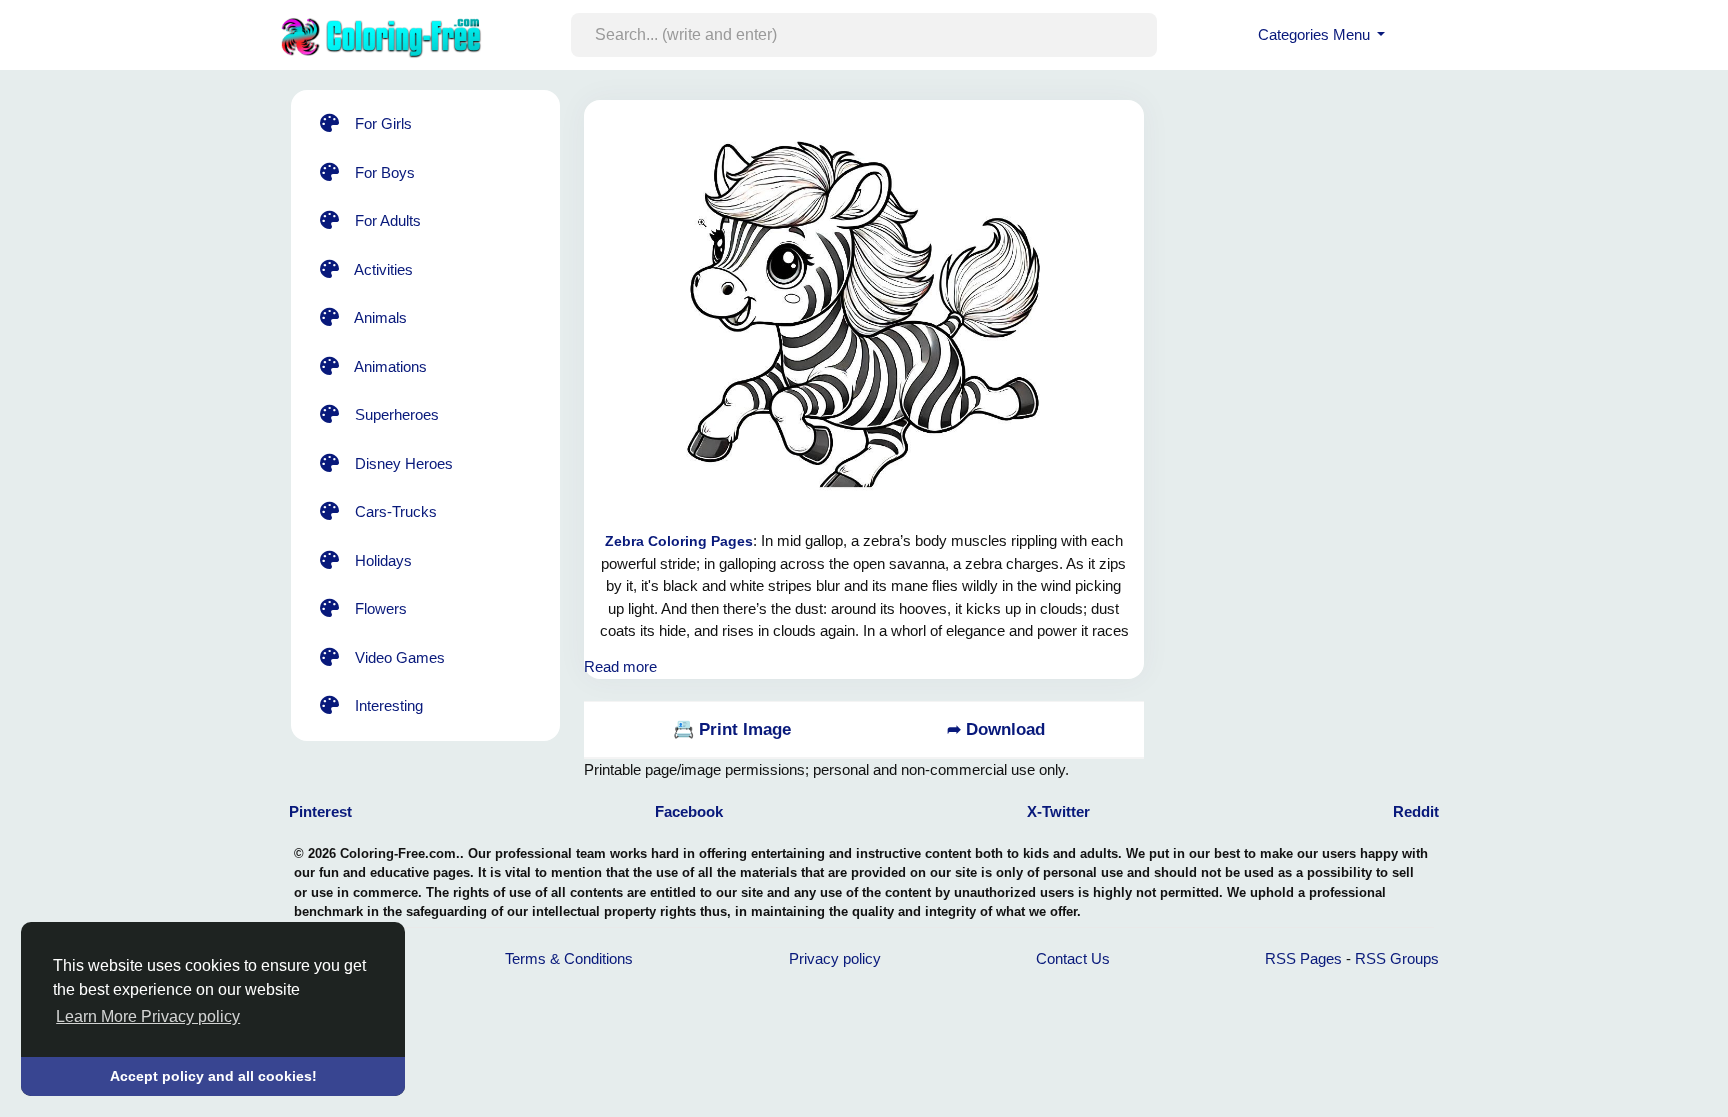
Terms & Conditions (569, 958)
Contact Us (1073, 958)
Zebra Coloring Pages (679, 541)
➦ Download (996, 729)
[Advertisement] (1328, 370)
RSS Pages (1303, 958)
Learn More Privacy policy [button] (148, 1016)
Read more (620, 666)
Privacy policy (835, 958)
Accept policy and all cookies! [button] (213, 1076)
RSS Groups (1397, 958)
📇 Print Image (732, 729)
